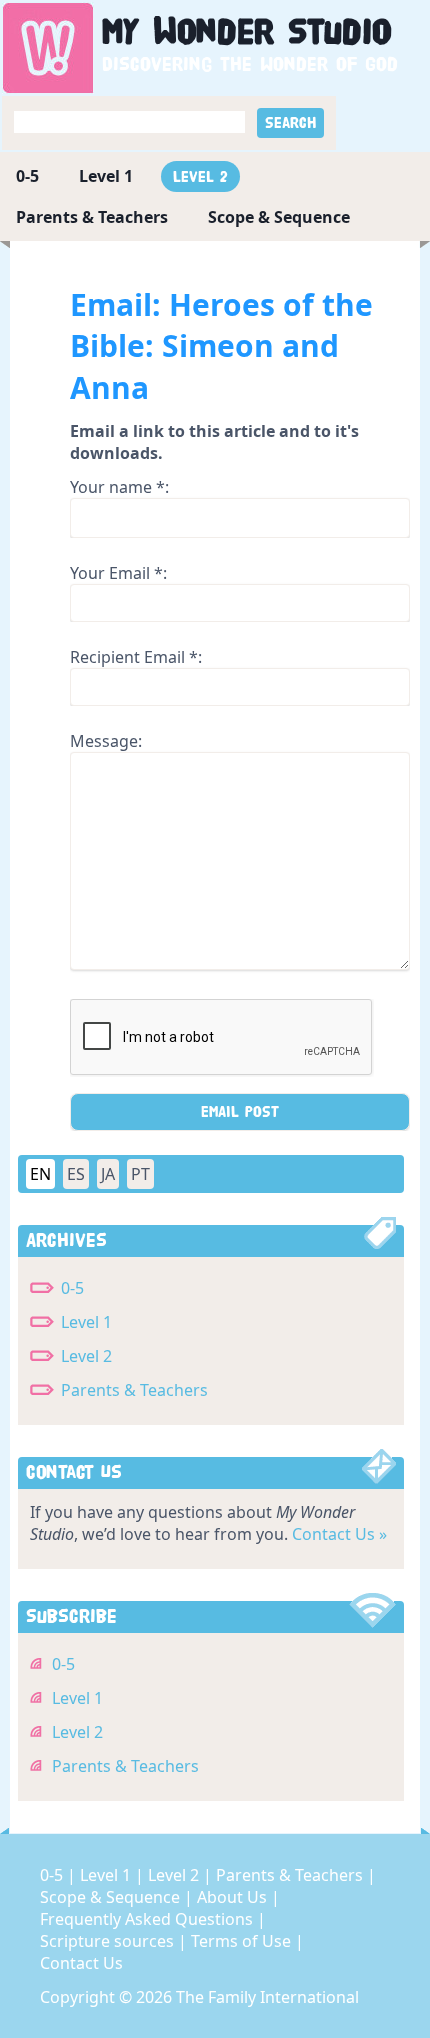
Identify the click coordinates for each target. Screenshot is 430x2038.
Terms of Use (243, 1941)
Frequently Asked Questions (148, 1919)
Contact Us (81, 1963)
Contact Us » (339, 1534)
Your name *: (119, 487)
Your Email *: (118, 573)
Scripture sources (109, 1941)
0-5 (27, 176)
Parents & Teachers (92, 217)
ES (76, 1174)
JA (108, 1174)
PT (140, 1174)
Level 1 (106, 176)
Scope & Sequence (279, 217)
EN (40, 1174)
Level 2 (200, 176)
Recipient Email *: (136, 657)
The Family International (267, 1997)
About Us (234, 1897)
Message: (106, 741)
